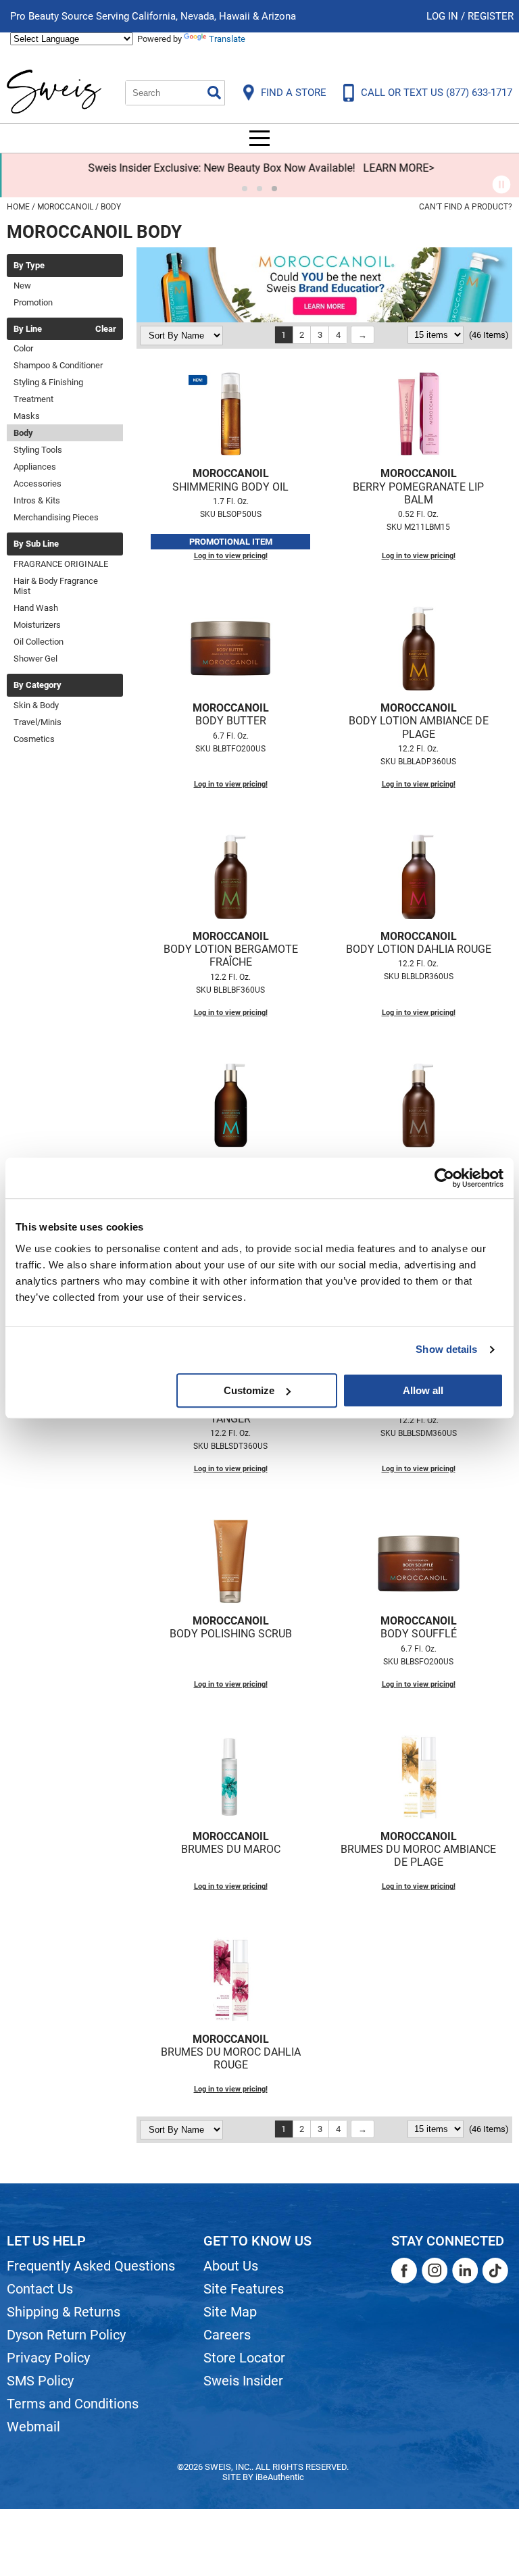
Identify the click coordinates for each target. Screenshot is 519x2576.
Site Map (230, 2312)
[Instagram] (435, 2271)
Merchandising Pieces (56, 517)
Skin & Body (36, 705)
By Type (29, 266)
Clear (106, 329)
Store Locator (244, 2358)
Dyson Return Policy (66, 2335)
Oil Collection (39, 642)
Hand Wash (36, 608)
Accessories (38, 484)
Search (214, 93)
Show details (446, 1349)
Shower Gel (35, 659)
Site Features (244, 2289)
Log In (444, 16)
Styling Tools (38, 450)
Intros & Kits (37, 500)
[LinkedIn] (465, 2271)
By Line (28, 329)
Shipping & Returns (64, 2312)
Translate (227, 39)
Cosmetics (34, 739)
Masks (27, 416)
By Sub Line (36, 544)
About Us (231, 2266)
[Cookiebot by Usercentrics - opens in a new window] (444, 1178)
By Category (38, 685)
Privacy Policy (48, 2358)
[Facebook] (404, 2271)
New (22, 286)
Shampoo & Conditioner (58, 365)
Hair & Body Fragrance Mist (56, 586)
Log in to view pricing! (231, 556)
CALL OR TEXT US (437, 93)
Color (23, 348)
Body (23, 433)
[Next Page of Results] (363, 335)
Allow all (423, 1390)
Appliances (35, 467)
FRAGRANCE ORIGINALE (61, 564)
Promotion (33, 302)
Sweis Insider (243, 2381)
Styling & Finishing (48, 382)
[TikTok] (495, 2271)
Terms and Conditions (73, 2404)
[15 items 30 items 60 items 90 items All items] (437, 335)
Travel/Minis (38, 722)
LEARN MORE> (397, 168)
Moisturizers (37, 625)
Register (491, 16)
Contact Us (40, 2289)
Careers (227, 2335)
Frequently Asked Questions (91, 2266)
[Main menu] (259, 138)
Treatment (33, 399)
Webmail (33, 2427)
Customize (249, 1390)
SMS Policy (40, 2381)
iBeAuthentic (280, 2477)
